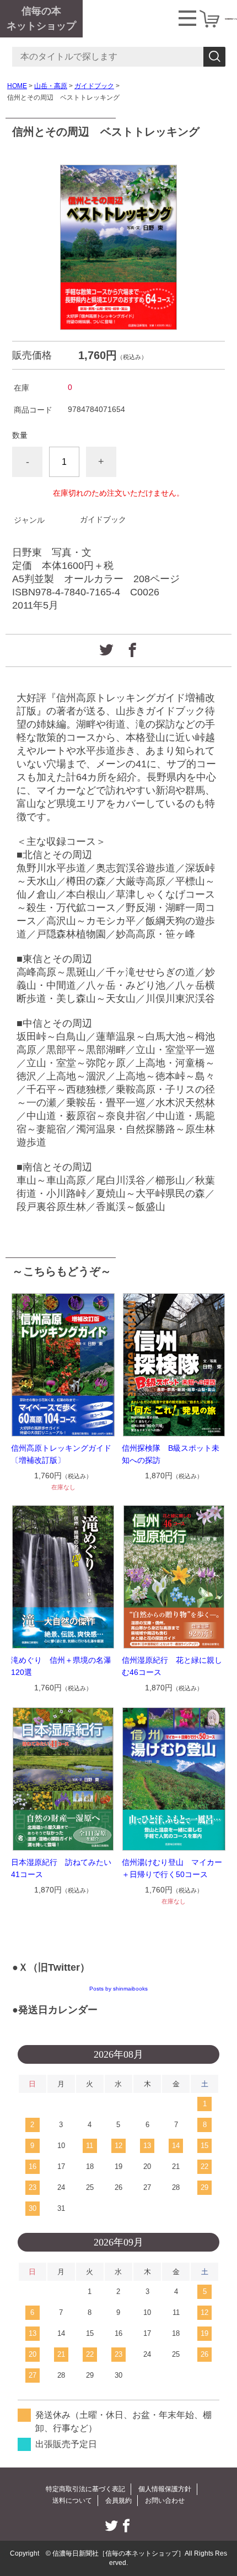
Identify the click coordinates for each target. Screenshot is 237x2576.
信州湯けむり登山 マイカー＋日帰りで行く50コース (172, 1868)
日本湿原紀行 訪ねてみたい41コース (61, 1868)
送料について (72, 2501)
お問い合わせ (165, 2501)
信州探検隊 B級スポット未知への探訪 (171, 1454)
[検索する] (214, 57)
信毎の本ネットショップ (41, 18)
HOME (17, 86)
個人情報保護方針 (165, 2489)
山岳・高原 (51, 86)
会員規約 (118, 2501)
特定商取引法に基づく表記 (85, 2489)
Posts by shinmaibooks (118, 1989)
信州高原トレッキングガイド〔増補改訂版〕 (61, 1454)
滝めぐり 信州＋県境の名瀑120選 (61, 1666)
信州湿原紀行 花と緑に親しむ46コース (172, 1666)
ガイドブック (94, 86)
